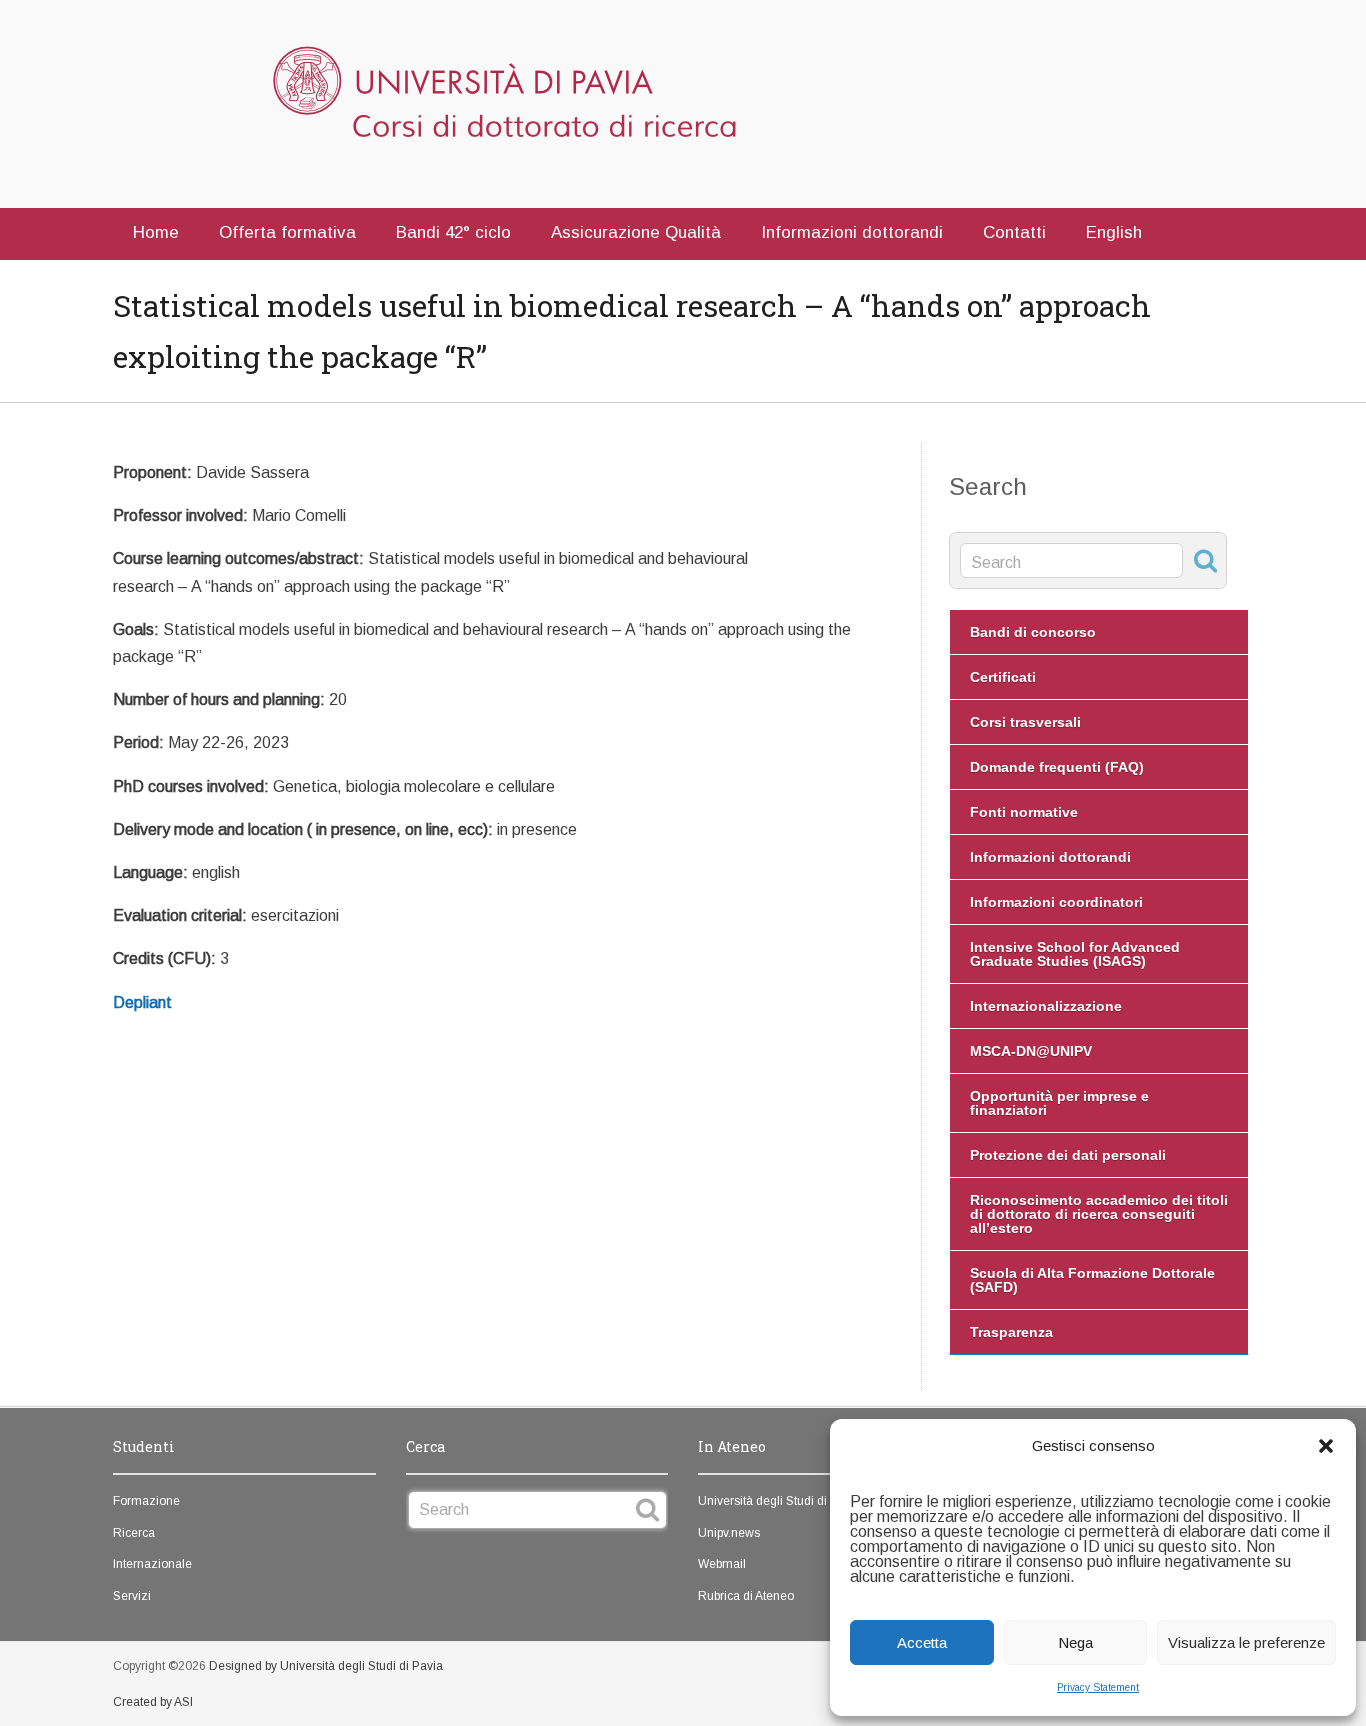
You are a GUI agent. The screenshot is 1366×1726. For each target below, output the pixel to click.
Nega (1075, 1642)
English (1114, 232)
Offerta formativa (287, 232)
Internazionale (152, 1564)
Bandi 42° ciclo (453, 232)
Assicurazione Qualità (636, 232)
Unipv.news (729, 1533)
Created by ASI (153, 1702)
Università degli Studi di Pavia (779, 1501)
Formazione (146, 1501)
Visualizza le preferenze (1246, 1642)
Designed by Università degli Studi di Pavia (326, 1666)
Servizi (132, 1596)
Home (156, 232)
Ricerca (134, 1533)
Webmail (722, 1564)
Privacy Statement (1098, 1687)
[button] (1326, 1446)
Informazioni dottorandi (852, 232)
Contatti (1014, 232)
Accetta (922, 1642)
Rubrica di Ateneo (746, 1596)
